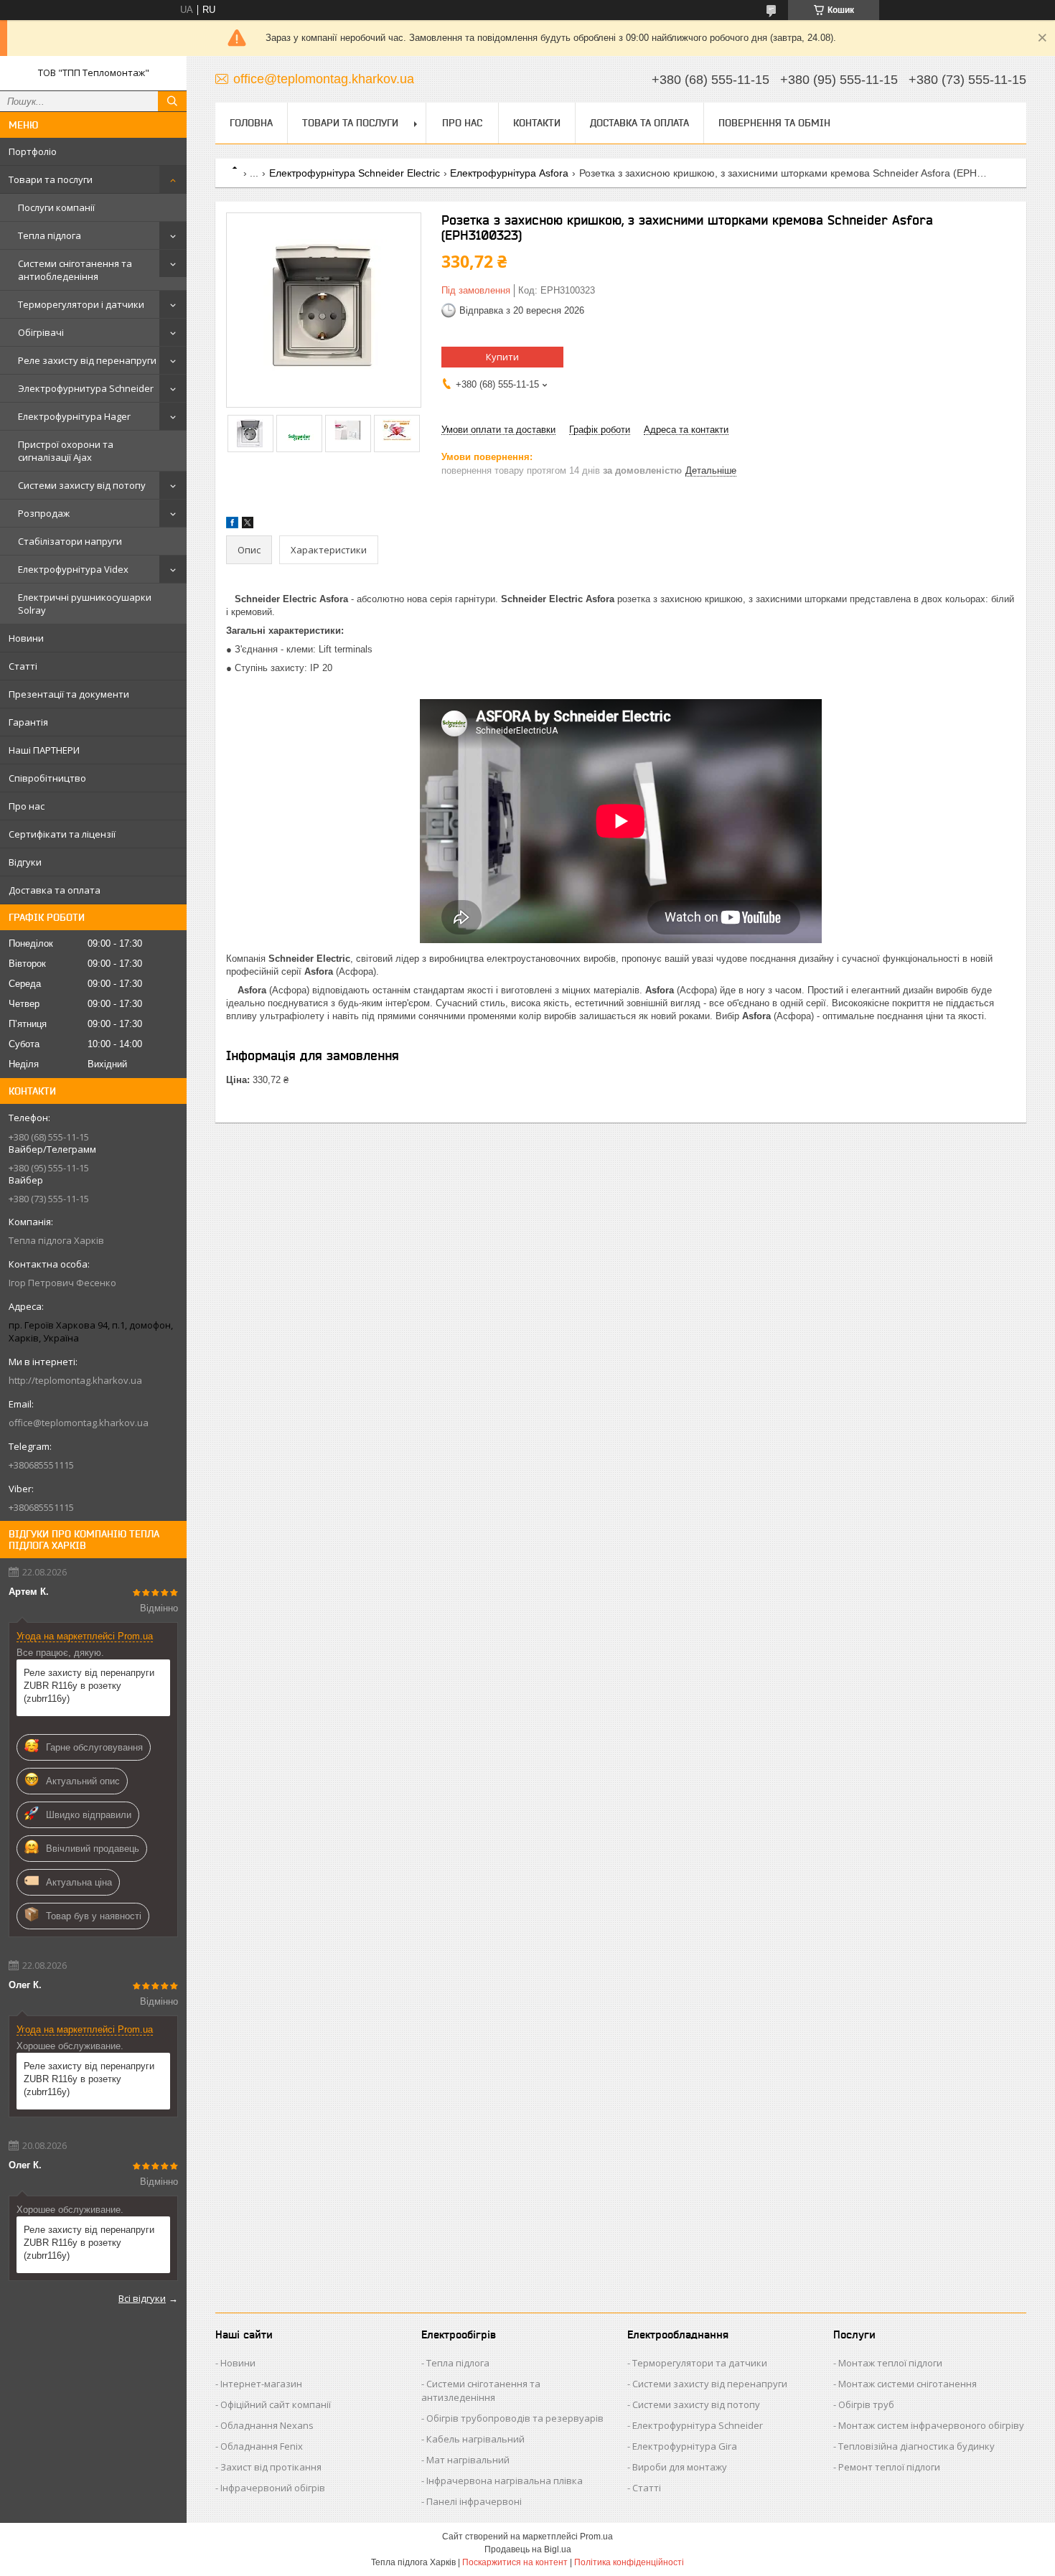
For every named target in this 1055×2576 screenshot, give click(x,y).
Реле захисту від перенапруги (87, 360)
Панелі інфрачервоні (474, 2501)
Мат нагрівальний (468, 2460)
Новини (26, 638)
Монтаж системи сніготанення (908, 2384)
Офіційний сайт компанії (276, 2404)
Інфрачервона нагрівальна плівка (505, 2481)
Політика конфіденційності (629, 2562)
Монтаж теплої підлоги (890, 2363)
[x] (248, 525)
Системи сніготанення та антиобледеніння (75, 270)
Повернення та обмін (774, 123)
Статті (23, 666)
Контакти (537, 123)
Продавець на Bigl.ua (528, 2549)
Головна (251, 123)
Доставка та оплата (55, 890)
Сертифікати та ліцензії (62, 834)
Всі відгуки (142, 2298)
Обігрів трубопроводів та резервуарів (515, 2418)
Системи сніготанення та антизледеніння (481, 2390)
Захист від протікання (271, 2467)
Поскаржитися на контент (515, 2562)
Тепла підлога (50, 235)
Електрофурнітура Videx (73, 569)
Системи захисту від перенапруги (710, 2384)
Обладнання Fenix (262, 2446)
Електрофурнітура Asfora (509, 173)
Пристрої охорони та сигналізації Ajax (66, 451)
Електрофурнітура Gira (685, 2446)
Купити (502, 357)
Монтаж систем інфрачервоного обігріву (931, 2425)
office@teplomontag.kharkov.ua (79, 1423)
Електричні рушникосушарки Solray (85, 604)
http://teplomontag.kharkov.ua (75, 1380)
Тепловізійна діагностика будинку (916, 2446)
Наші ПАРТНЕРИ (44, 750)
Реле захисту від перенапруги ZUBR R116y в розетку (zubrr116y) (89, 1686)
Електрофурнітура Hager (74, 416)
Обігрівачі (41, 332)
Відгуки (25, 862)
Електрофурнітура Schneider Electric (355, 173)
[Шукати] (172, 101)
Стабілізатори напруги (70, 541)
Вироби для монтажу (680, 2467)
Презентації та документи (69, 694)
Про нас (27, 806)
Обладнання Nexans (267, 2425)
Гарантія (28, 722)
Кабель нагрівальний (475, 2439)
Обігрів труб (866, 2404)
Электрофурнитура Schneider (86, 388)
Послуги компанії (56, 207)
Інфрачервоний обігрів (273, 2488)
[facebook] (232, 525)
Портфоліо (33, 151)
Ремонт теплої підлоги (889, 2467)
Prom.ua (596, 2537)
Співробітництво (47, 778)
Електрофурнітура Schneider (698, 2425)
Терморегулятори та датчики (700, 2363)
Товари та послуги (51, 179)
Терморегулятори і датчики (81, 304)
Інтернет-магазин (261, 2384)
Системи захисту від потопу (82, 485)
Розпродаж (44, 513)
